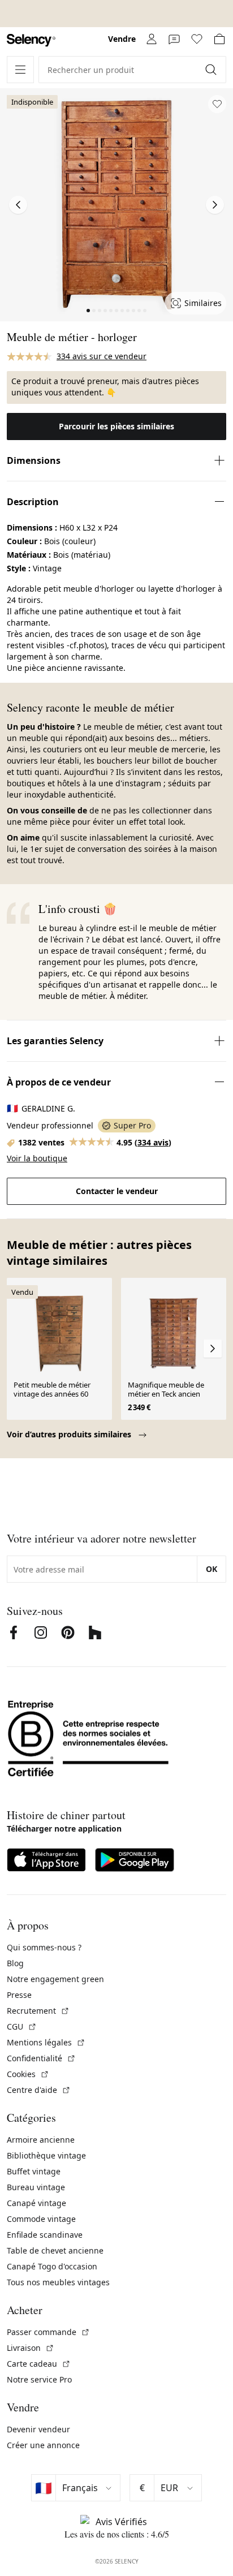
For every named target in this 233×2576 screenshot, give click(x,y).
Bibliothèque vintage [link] (46, 2155)
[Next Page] (215, 205)
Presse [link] (19, 1995)
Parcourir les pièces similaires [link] (116, 426)
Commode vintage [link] (41, 2219)
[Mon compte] (152, 39)
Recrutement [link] (38, 2011)
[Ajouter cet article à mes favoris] (217, 104)
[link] (31, 40)
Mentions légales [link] (46, 2042)
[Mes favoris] (197, 39)
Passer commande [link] (48, 2332)
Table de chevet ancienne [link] (55, 2250)
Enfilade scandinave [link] (45, 2235)
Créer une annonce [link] (43, 2445)
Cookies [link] (28, 2074)
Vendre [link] (122, 39)
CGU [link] (22, 2026)
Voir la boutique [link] (37, 1158)
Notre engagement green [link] (55, 1979)
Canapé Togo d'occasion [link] (52, 2266)
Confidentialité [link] (41, 2058)
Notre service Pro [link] (39, 2379)
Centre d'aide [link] (39, 2090)
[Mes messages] (174, 39)
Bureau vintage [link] (36, 2187)
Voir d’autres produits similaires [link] (70, 1434)
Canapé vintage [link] (36, 2203)
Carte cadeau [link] (39, 2364)
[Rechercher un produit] (212, 70)
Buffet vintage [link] (34, 2171)
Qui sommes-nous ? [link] (44, 1947)
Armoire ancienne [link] (41, 2140)
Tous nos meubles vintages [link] (58, 2282)
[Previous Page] (18, 205)
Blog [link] (15, 1963)
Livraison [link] (31, 2348)
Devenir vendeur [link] (38, 2429)
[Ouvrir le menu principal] (20, 70)
